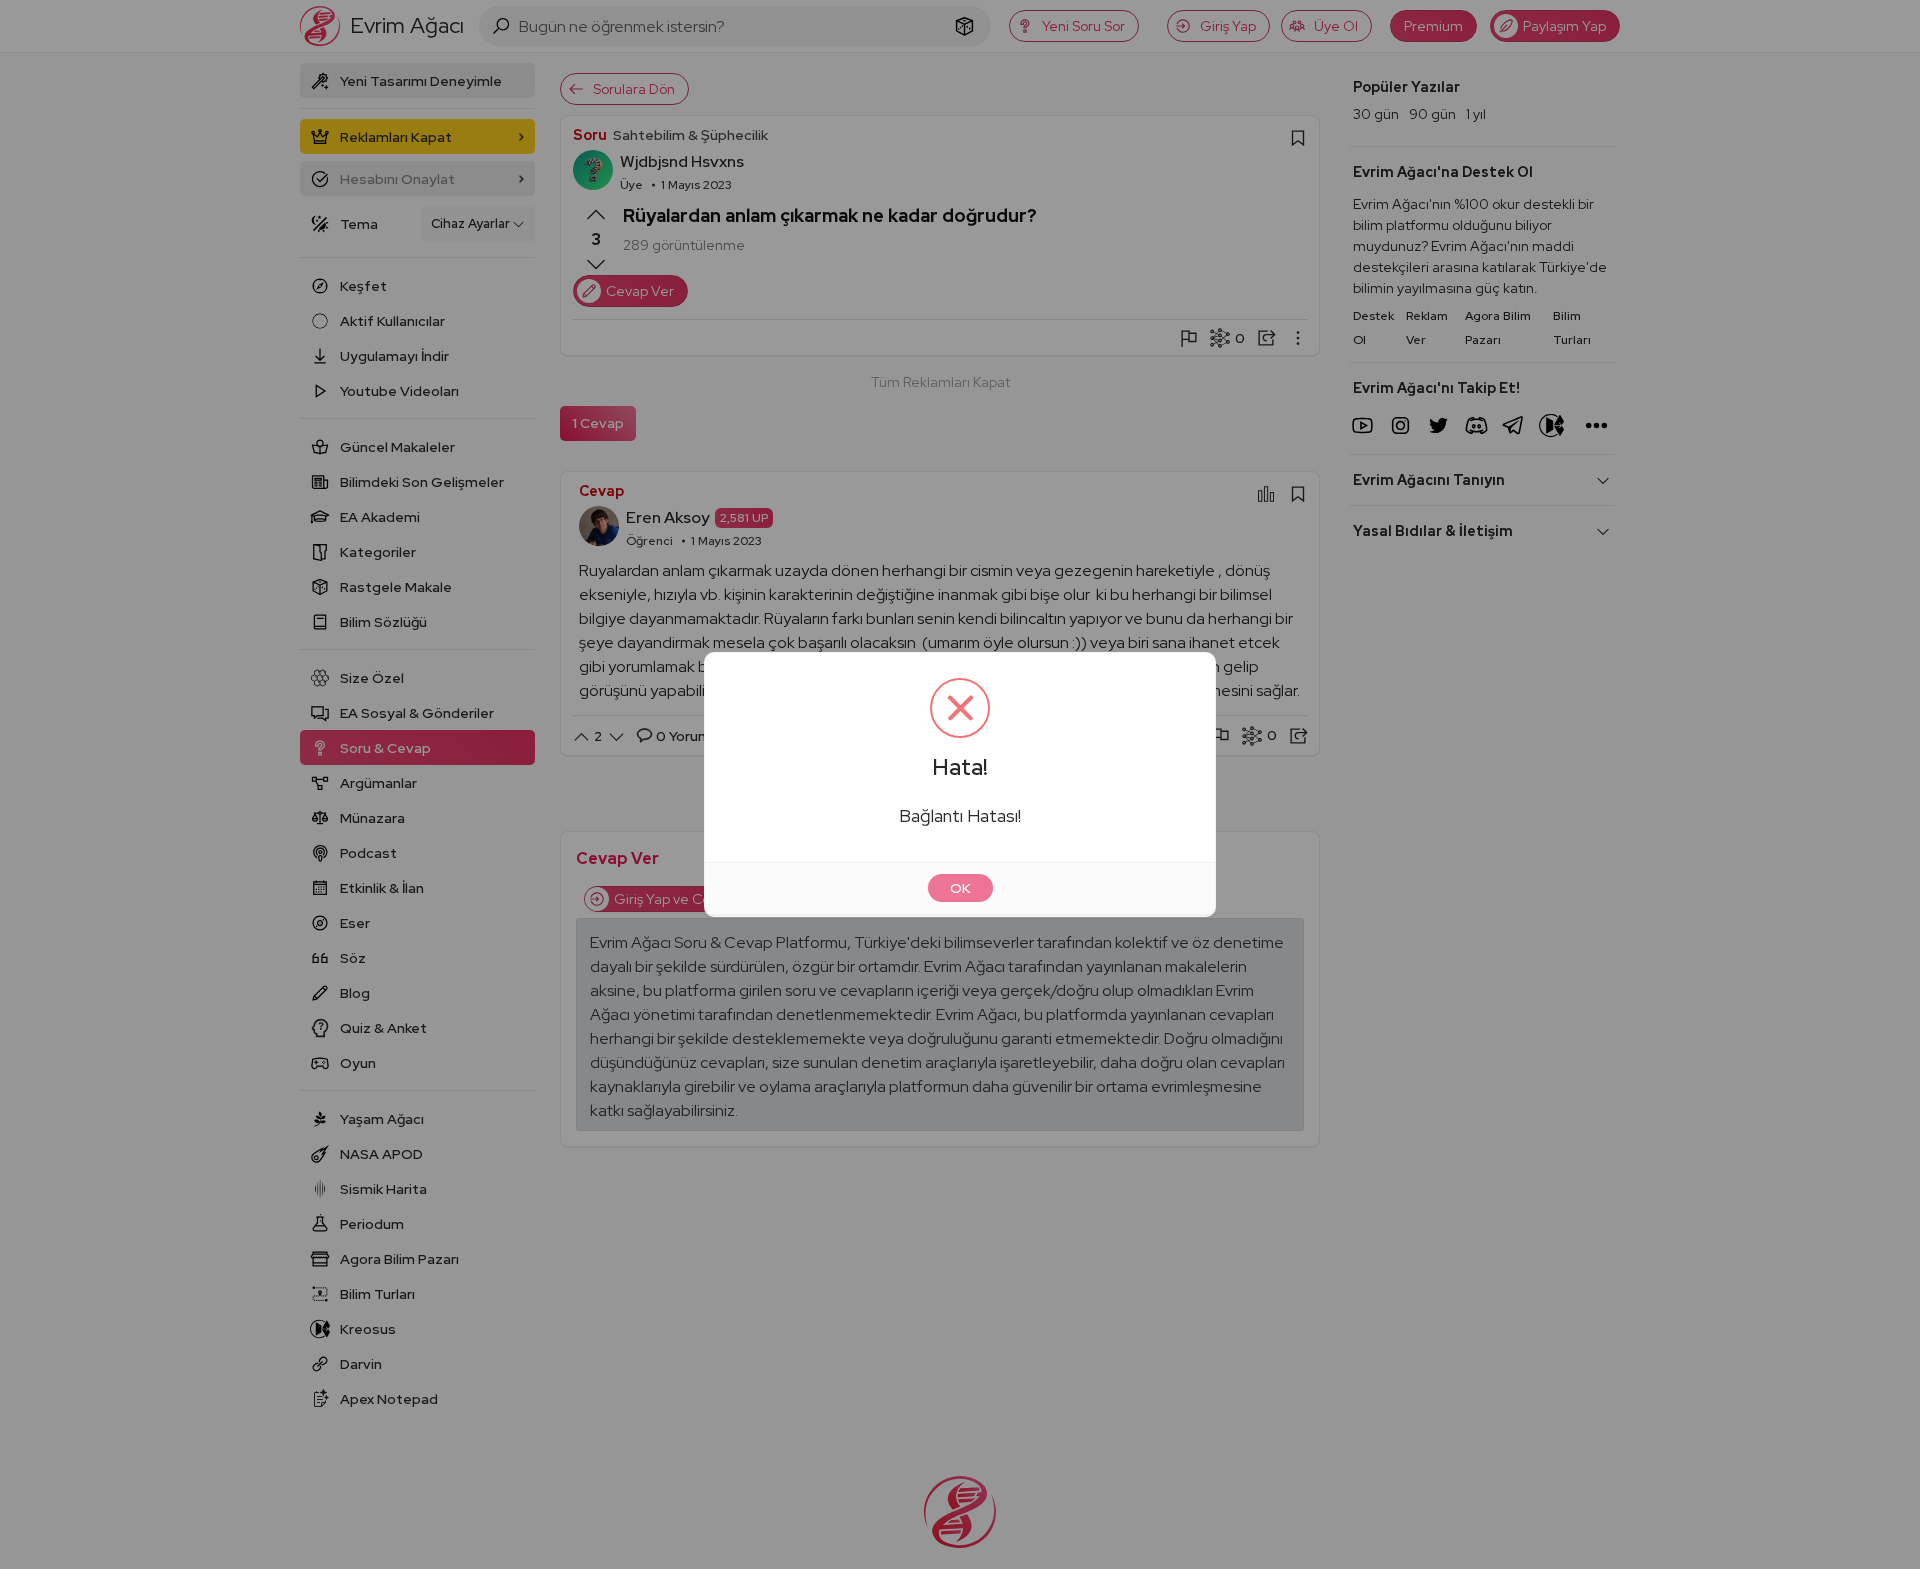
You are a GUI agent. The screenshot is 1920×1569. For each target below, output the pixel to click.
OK (960, 888)
